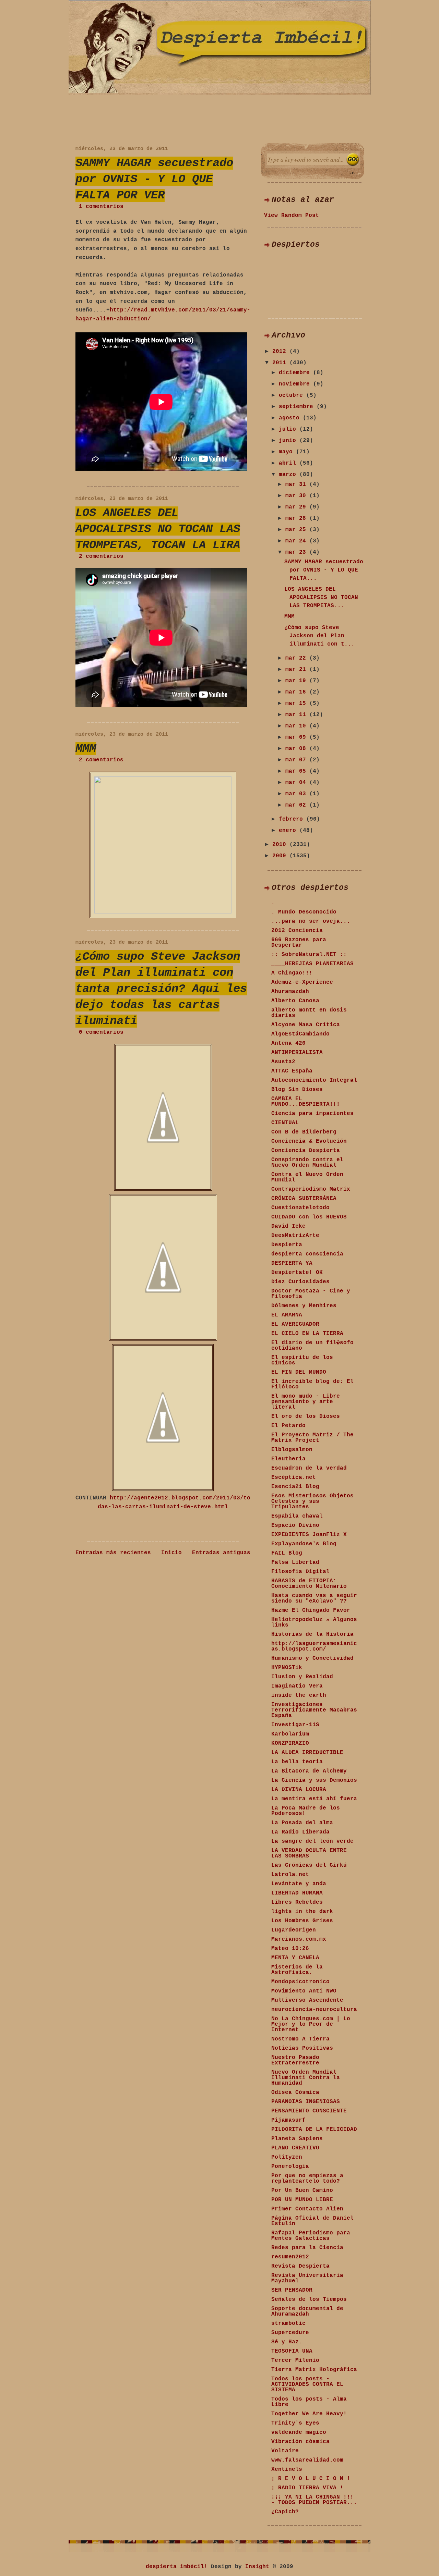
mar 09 (297, 737)
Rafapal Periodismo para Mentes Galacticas (311, 2236)
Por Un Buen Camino (302, 2191)
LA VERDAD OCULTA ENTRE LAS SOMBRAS (309, 1853)
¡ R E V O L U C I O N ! (311, 2479)
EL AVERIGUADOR (295, 1324)
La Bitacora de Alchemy (309, 1771)
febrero (293, 819)
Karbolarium (290, 1734)
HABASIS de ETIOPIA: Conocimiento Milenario (309, 1584)
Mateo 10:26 (290, 1949)
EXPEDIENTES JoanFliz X (309, 1535)
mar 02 (297, 805)
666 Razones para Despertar (299, 943)
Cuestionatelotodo (300, 1208)
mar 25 (297, 530)
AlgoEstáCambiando (300, 1034)
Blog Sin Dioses (297, 1090)
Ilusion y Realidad (302, 1677)
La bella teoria (297, 1762)
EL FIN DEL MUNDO (299, 1372)
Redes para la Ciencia (307, 2248)
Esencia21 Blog (295, 1487)
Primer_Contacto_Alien (307, 2209)
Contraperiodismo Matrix (311, 1189)
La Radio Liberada (300, 1832)
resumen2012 (290, 2257)
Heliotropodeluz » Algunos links (314, 1622)
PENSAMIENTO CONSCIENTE (309, 2111)
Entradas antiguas (221, 1553)
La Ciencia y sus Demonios (314, 1780)
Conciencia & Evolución (309, 1141)
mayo (287, 452)
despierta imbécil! (177, 2567)
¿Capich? (285, 2512)
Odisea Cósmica (295, 2093)
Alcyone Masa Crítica (306, 1025)
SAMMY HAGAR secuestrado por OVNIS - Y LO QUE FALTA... (324, 570)
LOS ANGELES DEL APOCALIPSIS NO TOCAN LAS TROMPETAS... (321, 598)
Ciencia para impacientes (312, 1114)
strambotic (288, 2323)
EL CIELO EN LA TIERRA (307, 1334)
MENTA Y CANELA (295, 1958)
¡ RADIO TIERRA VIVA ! (307, 2488)
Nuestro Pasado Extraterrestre (295, 2060)
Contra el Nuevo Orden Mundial (307, 1177)
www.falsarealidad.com (307, 2460)
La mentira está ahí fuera (314, 1799)
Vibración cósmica (300, 2442)
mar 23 (297, 552)
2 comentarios (101, 556)
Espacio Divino (295, 1525)
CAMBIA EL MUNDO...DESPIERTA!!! (306, 1102)
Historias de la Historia (312, 1634)
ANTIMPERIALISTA (297, 1053)
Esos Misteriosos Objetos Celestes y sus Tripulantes (312, 1501)
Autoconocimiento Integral (314, 1080)
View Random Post (292, 216)
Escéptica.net (294, 1477)
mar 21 (297, 670)
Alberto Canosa (295, 1001)
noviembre (296, 384)
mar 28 (297, 518)
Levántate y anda (299, 1884)
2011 (281, 363)
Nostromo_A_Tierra (300, 2039)
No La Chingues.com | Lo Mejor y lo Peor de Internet (311, 2024)
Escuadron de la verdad (309, 1468)
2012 (281, 352)
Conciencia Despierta (306, 1151)
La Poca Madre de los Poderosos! (306, 1811)
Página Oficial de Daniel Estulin (312, 2221)
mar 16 (297, 692)
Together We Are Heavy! (309, 2414)
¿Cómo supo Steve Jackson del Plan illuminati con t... (319, 636)
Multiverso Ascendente (307, 2000)
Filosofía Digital (300, 1572)
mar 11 (297, 715)
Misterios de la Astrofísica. (297, 1970)
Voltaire (285, 2451)
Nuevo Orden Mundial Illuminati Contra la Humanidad (306, 2078)
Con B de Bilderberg (304, 1132)
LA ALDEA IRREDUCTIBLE (307, 1753)
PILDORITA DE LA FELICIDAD (314, 2130)
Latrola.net (290, 1875)
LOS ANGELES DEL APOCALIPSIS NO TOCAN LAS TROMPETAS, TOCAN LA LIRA (158, 529)
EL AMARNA (287, 1315)
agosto (291, 418)
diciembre (296, 373)
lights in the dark (302, 1912)
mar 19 (297, 681)
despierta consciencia (307, 1254)
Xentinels (287, 2469)
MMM (86, 749)
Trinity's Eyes (295, 2423)
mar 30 (297, 496)
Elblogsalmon (292, 1450)
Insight (257, 2567)
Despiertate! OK (297, 1273)
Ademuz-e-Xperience (302, 982)
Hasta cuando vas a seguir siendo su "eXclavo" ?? (314, 1598)
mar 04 (297, 783)
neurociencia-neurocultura (314, 2010)
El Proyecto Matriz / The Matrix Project (312, 1438)
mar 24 (297, 541)
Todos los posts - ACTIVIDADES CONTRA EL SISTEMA (307, 2384)
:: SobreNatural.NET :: (309, 955)
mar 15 (297, 703)
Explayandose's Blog (304, 1544)
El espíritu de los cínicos (302, 1360)
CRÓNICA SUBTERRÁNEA (304, 1199)
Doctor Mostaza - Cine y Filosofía (311, 1294)
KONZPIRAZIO (290, 1743)
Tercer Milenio (295, 2360)
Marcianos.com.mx (299, 1939)
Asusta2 (283, 1062)
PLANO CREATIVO (295, 2148)
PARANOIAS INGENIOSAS (306, 2102)
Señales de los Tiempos (309, 2299)
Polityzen (287, 2157)
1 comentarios (101, 207)
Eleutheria (288, 1459)
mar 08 (297, 749)
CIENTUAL (285, 1123)
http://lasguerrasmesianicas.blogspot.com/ (314, 1646)
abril (289, 463)
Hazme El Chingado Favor (311, 1610)
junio (289, 441)
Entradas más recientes (113, 1553)
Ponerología (290, 2167)
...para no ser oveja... (311, 921)
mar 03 (297, 794)
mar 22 (297, 658)
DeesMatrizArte (295, 1236)
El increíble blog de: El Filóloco (312, 1384)
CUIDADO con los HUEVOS (309, 1217)
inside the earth (299, 1695)
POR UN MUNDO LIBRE (302, 2200)
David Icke (288, 1226)
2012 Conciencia (297, 931)
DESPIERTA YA (292, 1263)
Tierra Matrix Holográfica (314, 2370)
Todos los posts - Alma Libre (309, 2402)
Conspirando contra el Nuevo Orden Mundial (307, 1163)
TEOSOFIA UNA (292, 2351)
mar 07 (297, 760)
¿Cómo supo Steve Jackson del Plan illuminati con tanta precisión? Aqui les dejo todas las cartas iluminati (161, 989)
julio (289, 429)
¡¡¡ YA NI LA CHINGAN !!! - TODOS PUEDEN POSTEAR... (314, 2500)
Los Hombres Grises (302, 1921)
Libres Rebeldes (297, 1902)
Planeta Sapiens (297, 2139)
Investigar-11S (295, 1725)
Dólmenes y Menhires (304, 1306)
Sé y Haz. (287, 2342)
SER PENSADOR (292, 2290)
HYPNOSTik (287, 1668)
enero (289, 831)
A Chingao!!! (292, 973)
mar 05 (297, 771)
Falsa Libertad (295, 1562)
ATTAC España (292, 1071)
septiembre (298, 407)
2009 (281, 856)
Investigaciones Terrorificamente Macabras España (314, 1710)
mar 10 (297, 726)
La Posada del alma (302, 1823)
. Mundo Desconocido (304, 912)
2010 (281, 845)
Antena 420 (288, 1043)
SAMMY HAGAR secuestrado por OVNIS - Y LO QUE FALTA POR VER (154, 179)
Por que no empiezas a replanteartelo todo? (307, 2179)
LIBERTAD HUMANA (297, 1893)
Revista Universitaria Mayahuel (307, 2278)
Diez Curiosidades (300, 1282)
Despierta (287, 1245)
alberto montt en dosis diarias (309, 1013)
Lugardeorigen (294, 1930)
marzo (289, 475)
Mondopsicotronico (300, 1982)
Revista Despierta (300, 2266)
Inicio (171, 1553)
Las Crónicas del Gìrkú (309, 1865)
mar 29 (297, 507)
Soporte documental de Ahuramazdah (307, 2311)
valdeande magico (299, 2432)
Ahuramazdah (290, 992)
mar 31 (297, 484)
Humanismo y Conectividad (312, 1658)
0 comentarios (101, 1032)
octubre (293, 395)
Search (353, 160)
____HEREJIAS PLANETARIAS (312, 964)
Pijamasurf (288, 2120)
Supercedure (290, 2333)
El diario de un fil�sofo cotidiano (312, 1346)
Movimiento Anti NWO (304, 1991)
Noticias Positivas (302, 2048)
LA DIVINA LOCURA (299, 1790)
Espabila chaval (297, 1516)
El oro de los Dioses (306, 1416)
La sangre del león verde (312, 1841)
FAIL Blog (287, 1553)
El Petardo (288, 1426)
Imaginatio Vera (297, 1686)
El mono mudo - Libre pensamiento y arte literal (306, 1402)
